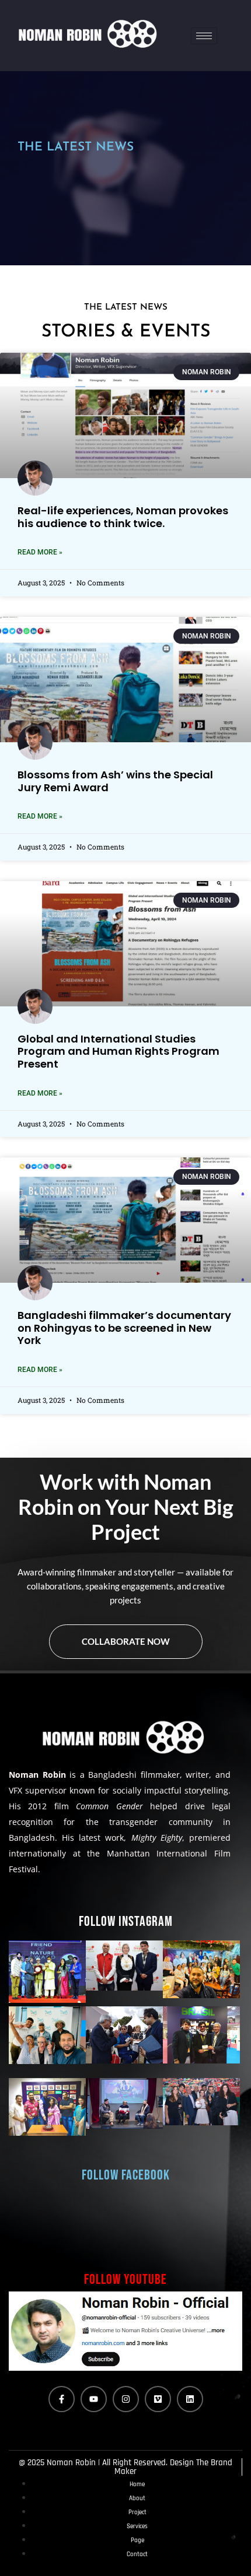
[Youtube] (94, 2399)
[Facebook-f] (62, 2399)
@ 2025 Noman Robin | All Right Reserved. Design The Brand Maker (125, 2467)
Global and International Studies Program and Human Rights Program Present (118, 1051)
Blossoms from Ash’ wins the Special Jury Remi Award (115, 781)
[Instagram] (126, 2399)
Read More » (40, 552)
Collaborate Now (126, 1641)
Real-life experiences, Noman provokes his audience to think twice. (123, 517)
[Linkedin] (190, 2399)
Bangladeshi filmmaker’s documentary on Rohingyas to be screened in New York (124, 1328)
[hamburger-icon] (204, 36)
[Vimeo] (158, 2399)
